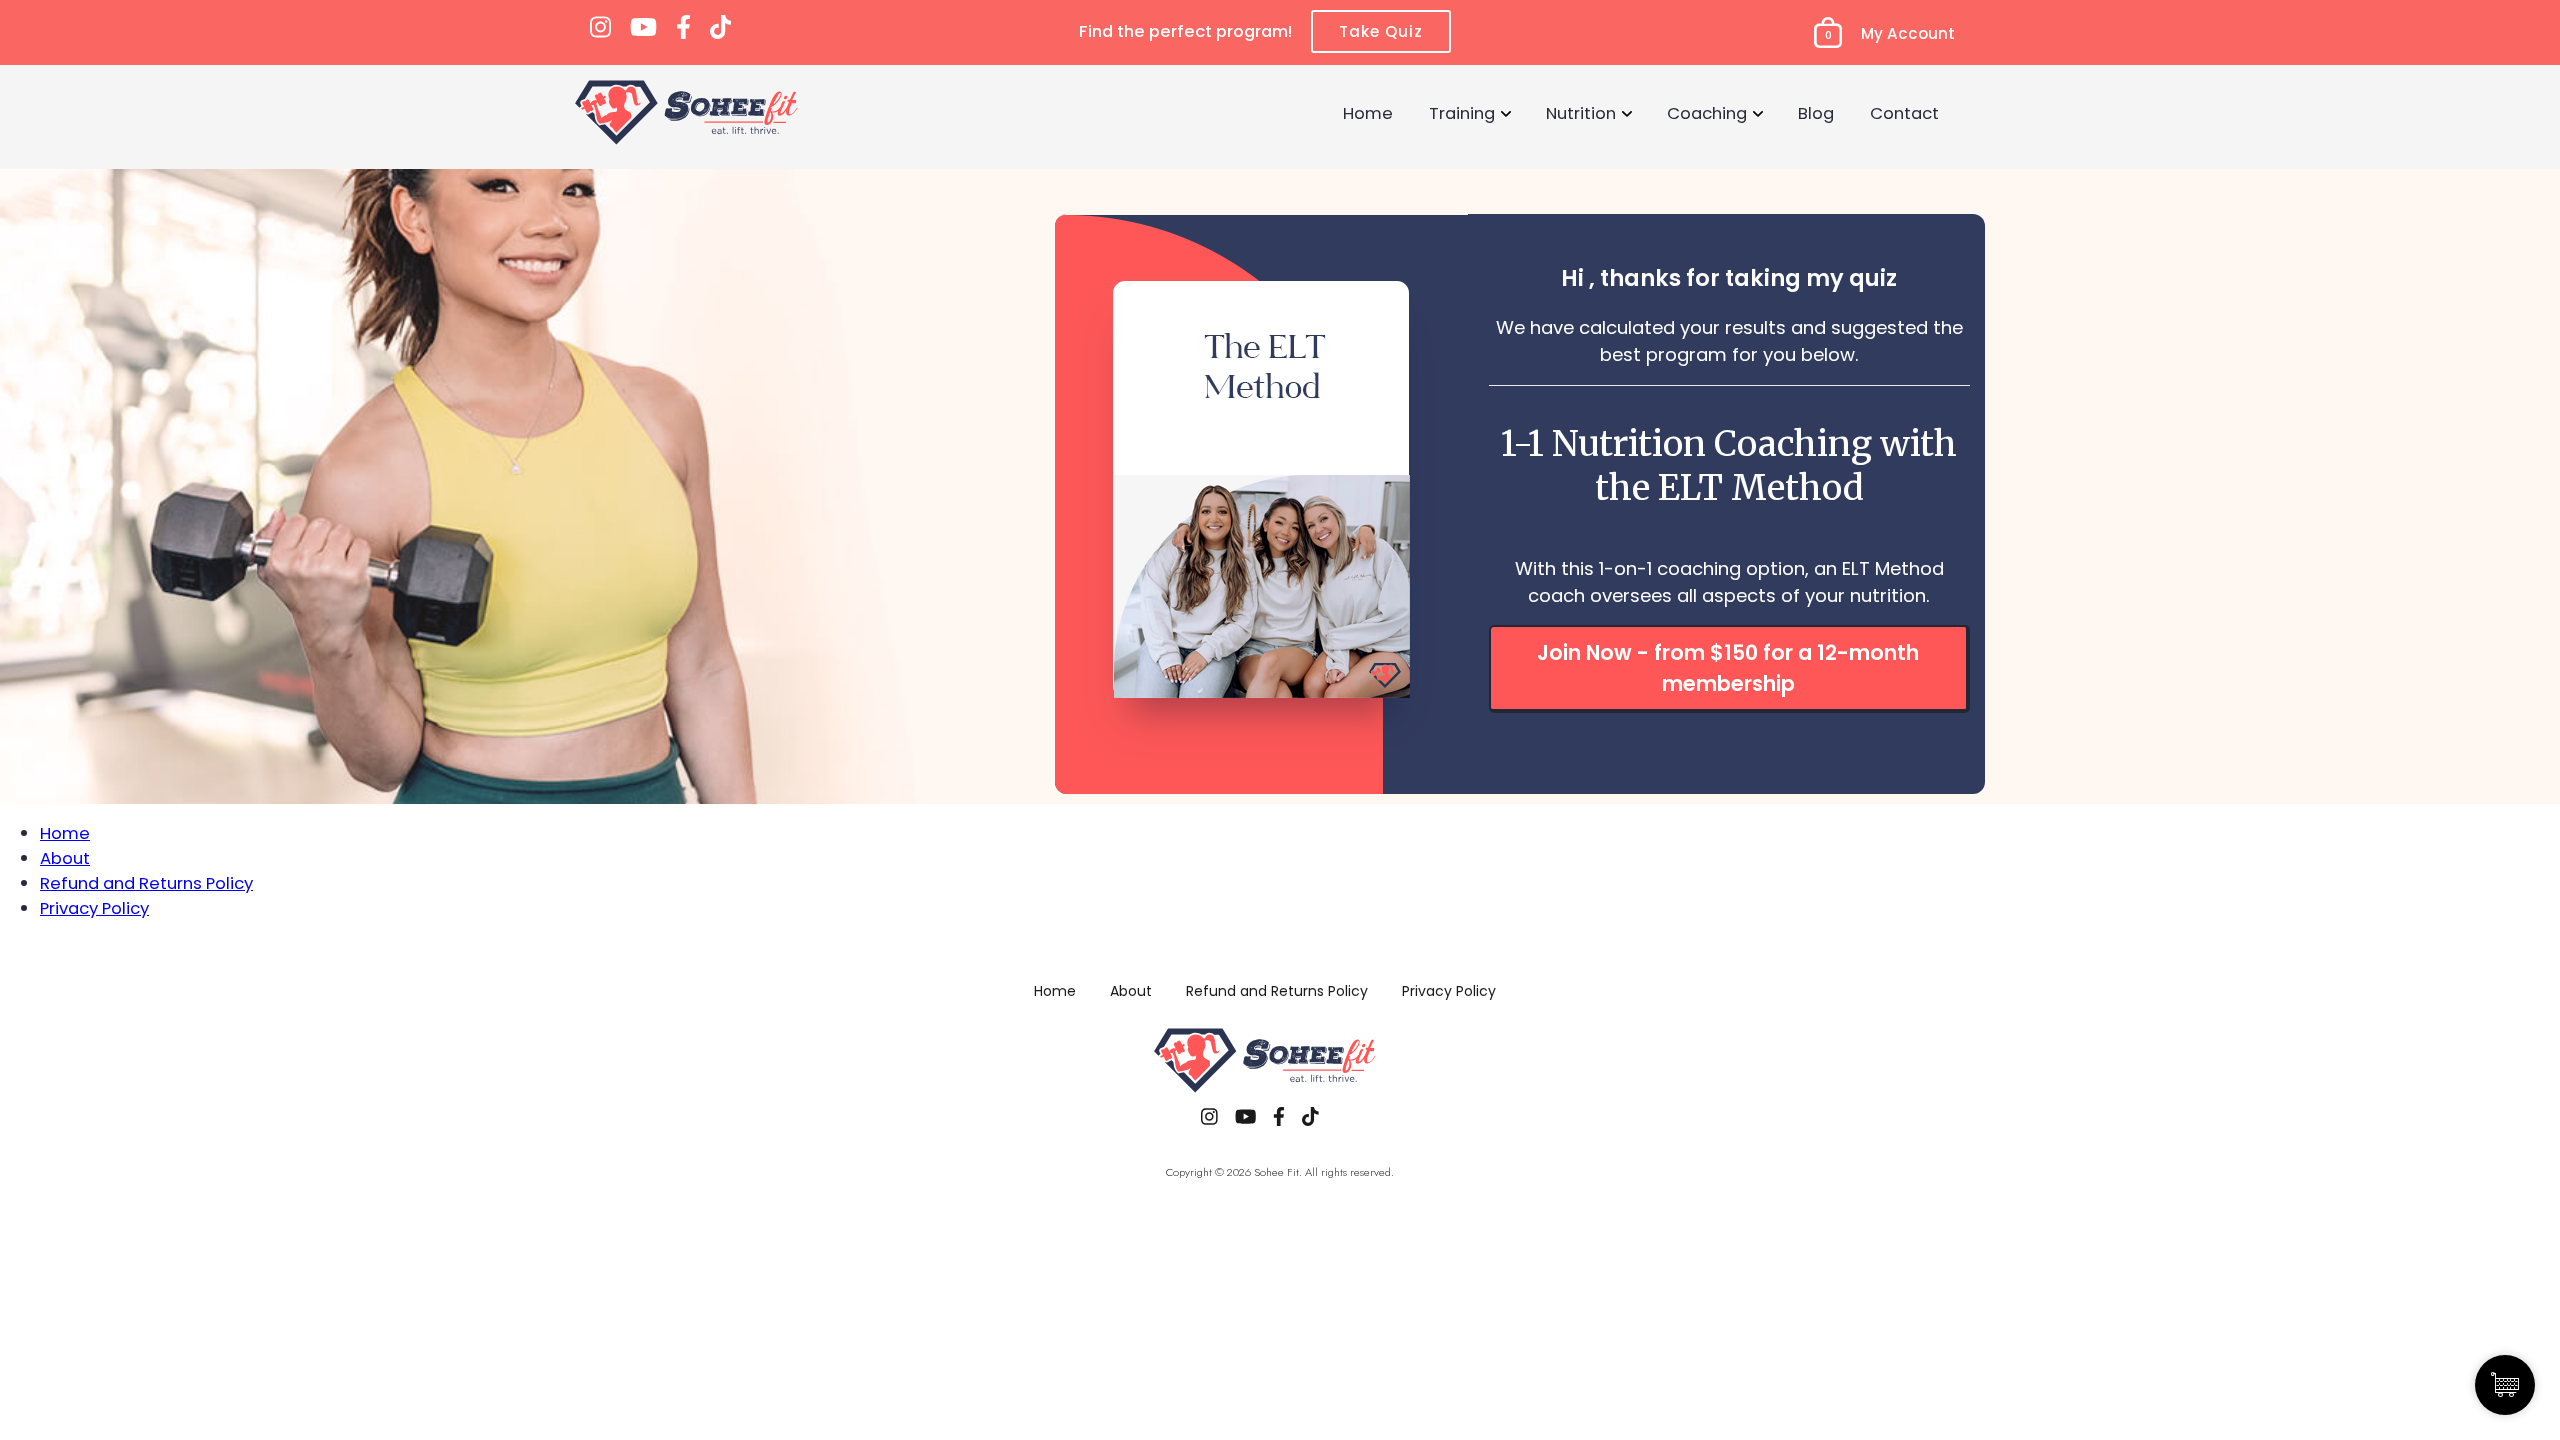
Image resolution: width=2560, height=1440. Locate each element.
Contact (1904, 113)
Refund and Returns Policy (146, 883)
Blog (1816, 113)
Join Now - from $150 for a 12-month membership (1728, 668)
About (65, 858)
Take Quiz (1381, 31)
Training (1462, 113)
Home (1368, 113)
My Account (1908, 33)
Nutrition (1581, 113)
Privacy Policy (94, 908)
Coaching (1707, 113)
